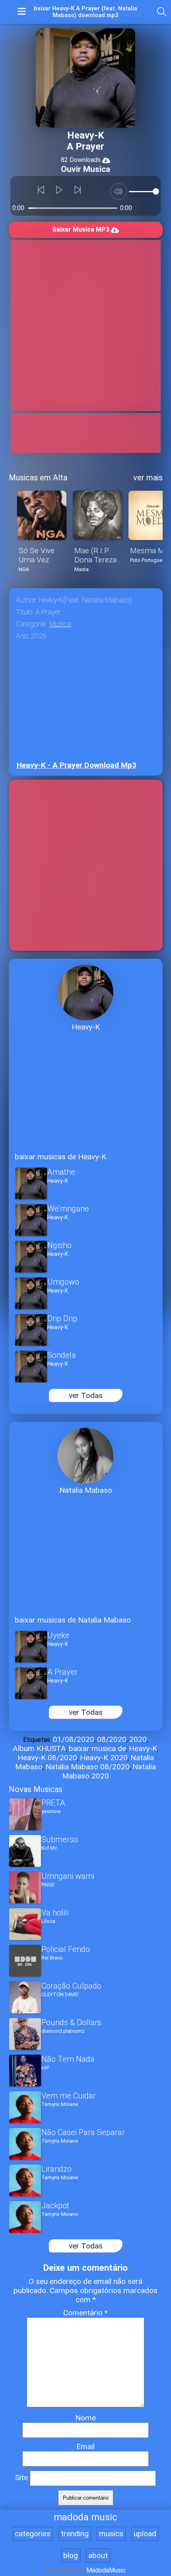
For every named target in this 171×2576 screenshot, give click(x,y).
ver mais (148, 478)
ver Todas (86, 1395)
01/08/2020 (74, 1739)
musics (111, 2534)
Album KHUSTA (39, 1748)
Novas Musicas (36, 1789)
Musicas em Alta (38, 478)
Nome (85, 2418)
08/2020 (112, 1739)
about (98, 2556)
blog (71, 2556)
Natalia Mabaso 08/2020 (87, 1767)
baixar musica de (97, 1748)
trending (75, 2534)
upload (145, 2534)
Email (85, 2446)
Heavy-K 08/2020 (47, 1758)
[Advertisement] (85, 326)
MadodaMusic (106, 2570)
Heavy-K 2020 (104, 1758)
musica (60, 624)
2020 (138, 1739)
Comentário (85, 2313)
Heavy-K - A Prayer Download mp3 (77, 765)
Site (21, 2478)
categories (33, 2534)
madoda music (85, 2517)
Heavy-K (143, 1748)
